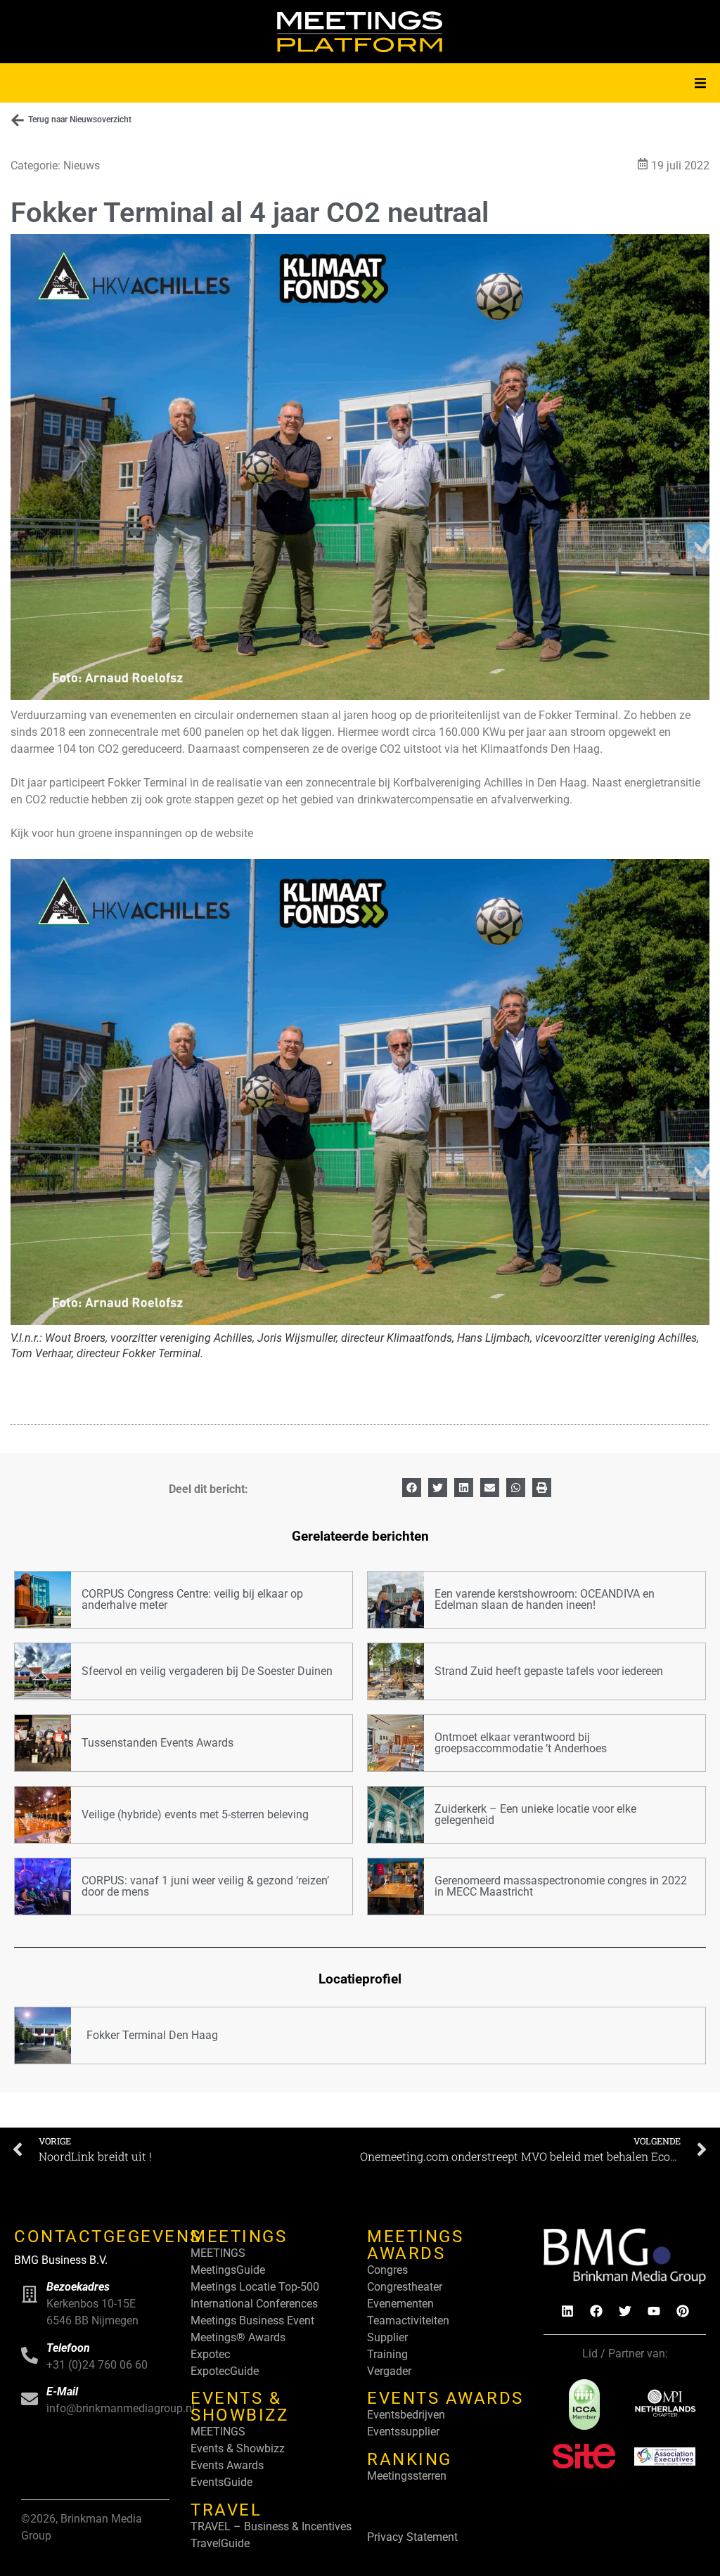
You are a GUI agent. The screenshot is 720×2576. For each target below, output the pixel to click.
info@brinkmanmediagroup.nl (121, 2408)
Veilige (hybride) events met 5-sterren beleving (195, 1814)
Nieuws (82, 166)
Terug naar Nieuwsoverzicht (80, 119)
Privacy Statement (412, 2537)
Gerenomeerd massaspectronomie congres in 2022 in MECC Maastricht (561, 1886)
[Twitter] (625, 2311)
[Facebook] (596, 2311)
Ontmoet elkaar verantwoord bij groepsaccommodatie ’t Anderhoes (521, 1743)
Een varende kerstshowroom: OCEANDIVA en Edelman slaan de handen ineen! (545, 1599)
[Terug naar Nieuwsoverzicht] (18, 120)
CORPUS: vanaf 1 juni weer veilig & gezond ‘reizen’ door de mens (205, 1886)
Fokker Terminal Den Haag (152, 2035)
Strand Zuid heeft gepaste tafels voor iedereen (549, 1671)
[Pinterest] (683, 2311)
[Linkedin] (567, 2311)
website (234, 833)
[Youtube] (654, 2311)
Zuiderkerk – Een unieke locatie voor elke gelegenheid (535, 1814)
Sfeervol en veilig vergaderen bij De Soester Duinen (207, 1671)
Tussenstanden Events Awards (157, 1743)
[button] (700, 83)
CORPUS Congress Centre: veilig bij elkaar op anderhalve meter (192, 1599)
